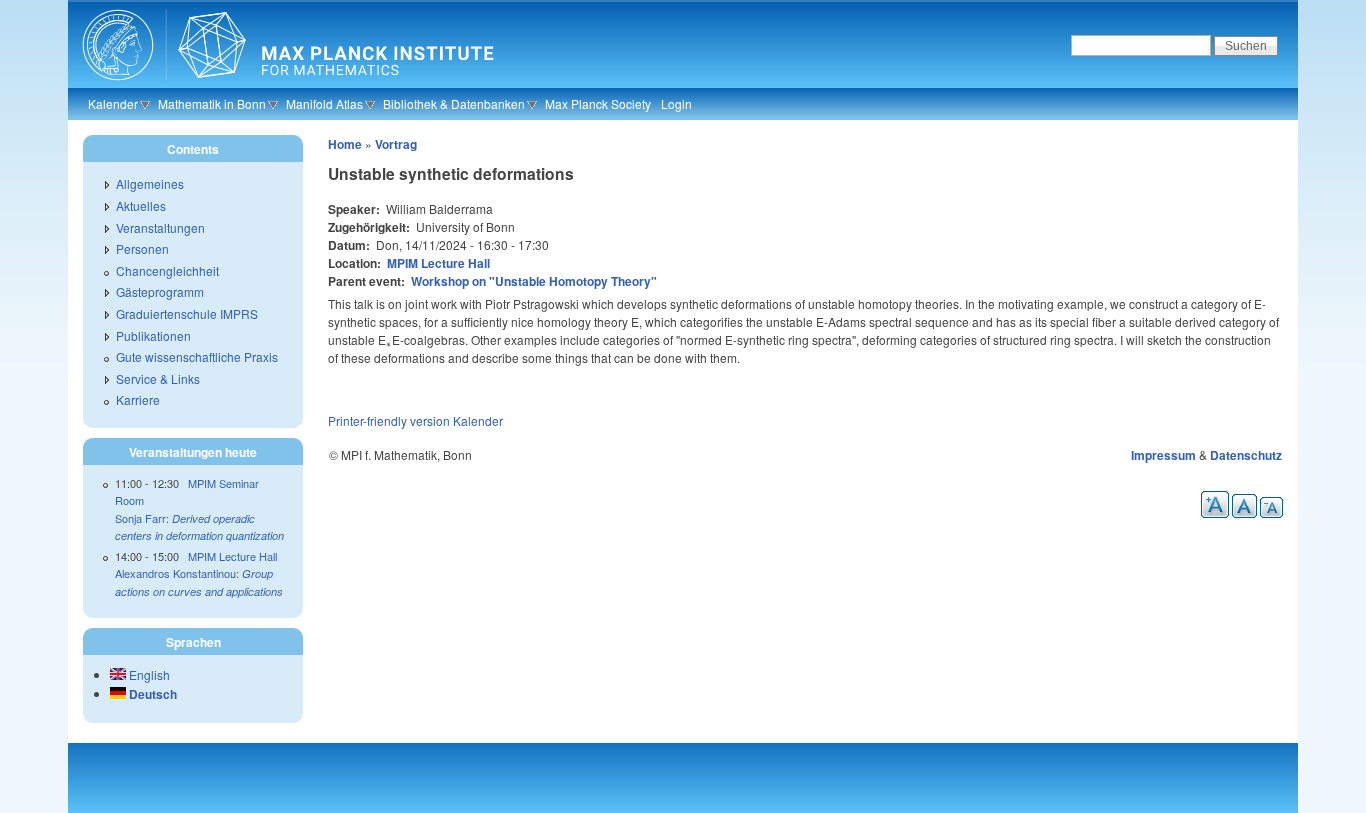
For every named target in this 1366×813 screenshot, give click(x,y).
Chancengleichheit (167, 270)
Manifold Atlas (324, 103)
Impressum (1163, 455)
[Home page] (285, 85)
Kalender (113, 103)
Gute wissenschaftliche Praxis (197, 356)
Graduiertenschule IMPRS (187, 313)
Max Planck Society (598, 103)
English (148, 674)
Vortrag (396, 144)
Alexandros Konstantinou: (199, 582)
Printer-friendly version (389, 420)
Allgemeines (150, 183)
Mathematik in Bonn (212, 103)
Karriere (138, 399)
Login (676, 103)
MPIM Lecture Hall (438, 263)
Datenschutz (1246, 455)
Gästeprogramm (160, 291)
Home (345, 144)
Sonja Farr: (199, 527)
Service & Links (158, 378)
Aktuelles (141, 205)
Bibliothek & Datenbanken (454, 103)
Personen (142, 248)
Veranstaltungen (160, 227)
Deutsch (151, 694)
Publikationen (153, 335)
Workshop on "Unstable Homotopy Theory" (534, 281)
